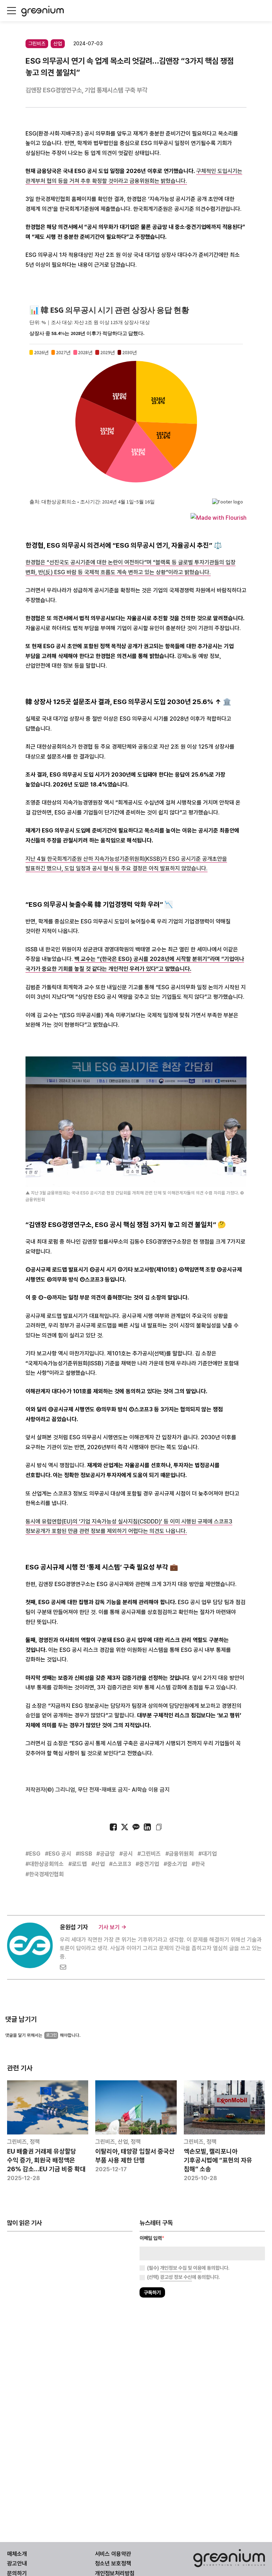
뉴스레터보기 (168, 1308)
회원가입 (104, 1308)
